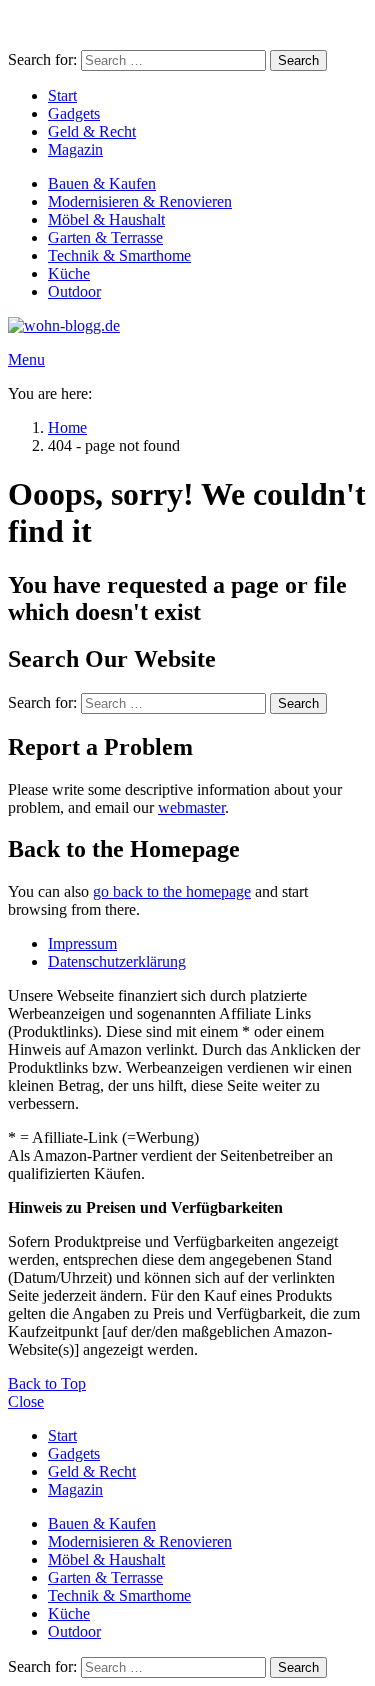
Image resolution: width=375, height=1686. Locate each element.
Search (298, 60)
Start (62, 95)
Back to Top (47, 1383)
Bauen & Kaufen (102, 183)
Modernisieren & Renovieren (140, 201)
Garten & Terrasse (105, 237)
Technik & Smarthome (119, 255)
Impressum (82, 943)
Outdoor (74, 291)
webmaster (191, 807)
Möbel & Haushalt (106, 219)
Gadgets (74, 113)
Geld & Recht (92, 131)
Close (26, 1401)
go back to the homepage (172, 891)
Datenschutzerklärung (117, 961)
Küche (69, 273)
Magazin (75, 149)
